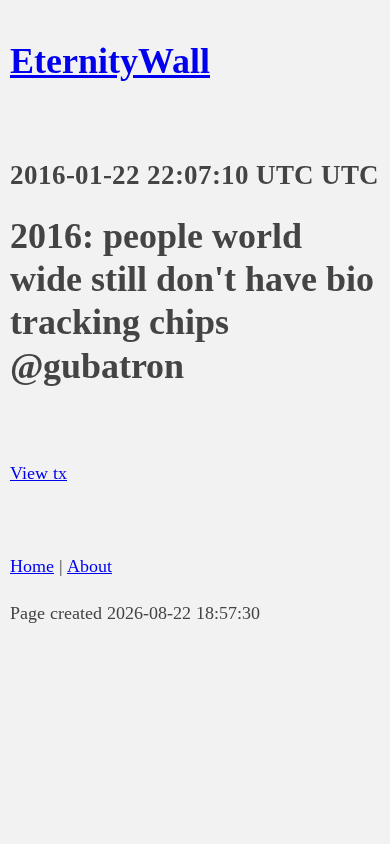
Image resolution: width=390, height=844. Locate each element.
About (89, 566)
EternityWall (110, 61)
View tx (38, 473)
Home (32, 566)
